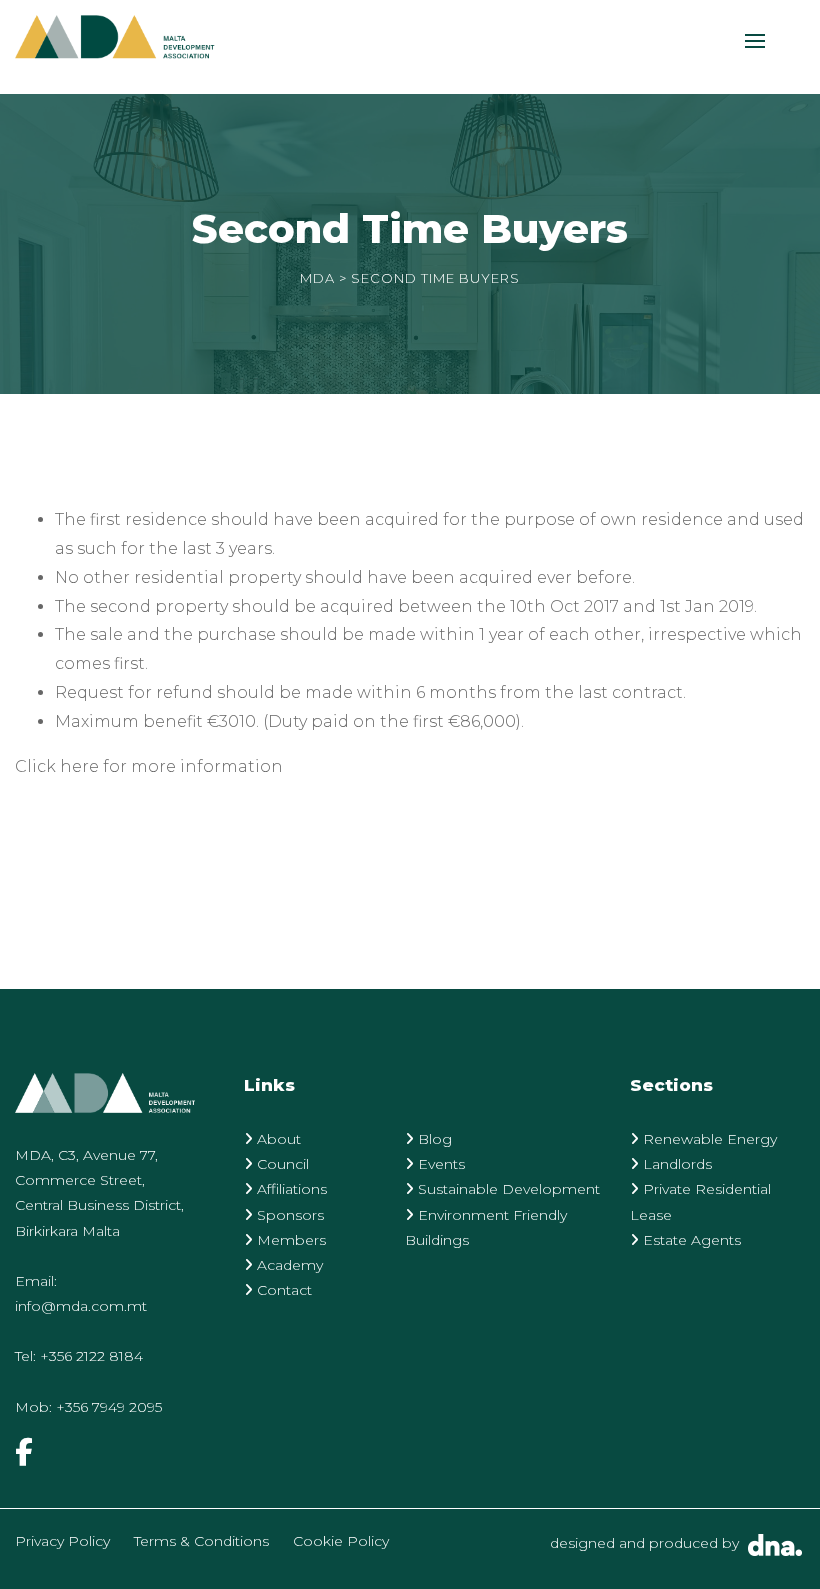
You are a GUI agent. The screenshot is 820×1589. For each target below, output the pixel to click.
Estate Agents (690, 1240)
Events (439, 1164)
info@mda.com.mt (81, 1306)
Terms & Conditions (201, 1541)
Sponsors (288, 1215)
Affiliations (290, 1189)
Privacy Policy (62, 1541)
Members (289, 1240)
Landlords (675, 1164)
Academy (288, 1265)
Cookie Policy (341, 1541)
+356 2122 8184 (91, 1356)
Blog (433, 1139)
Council (281, 1164)
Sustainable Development (507, 1189)
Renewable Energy (708, 1139)
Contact (282, 1290)
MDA (317, 278)
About (277, 1139)
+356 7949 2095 (109, 1407)
